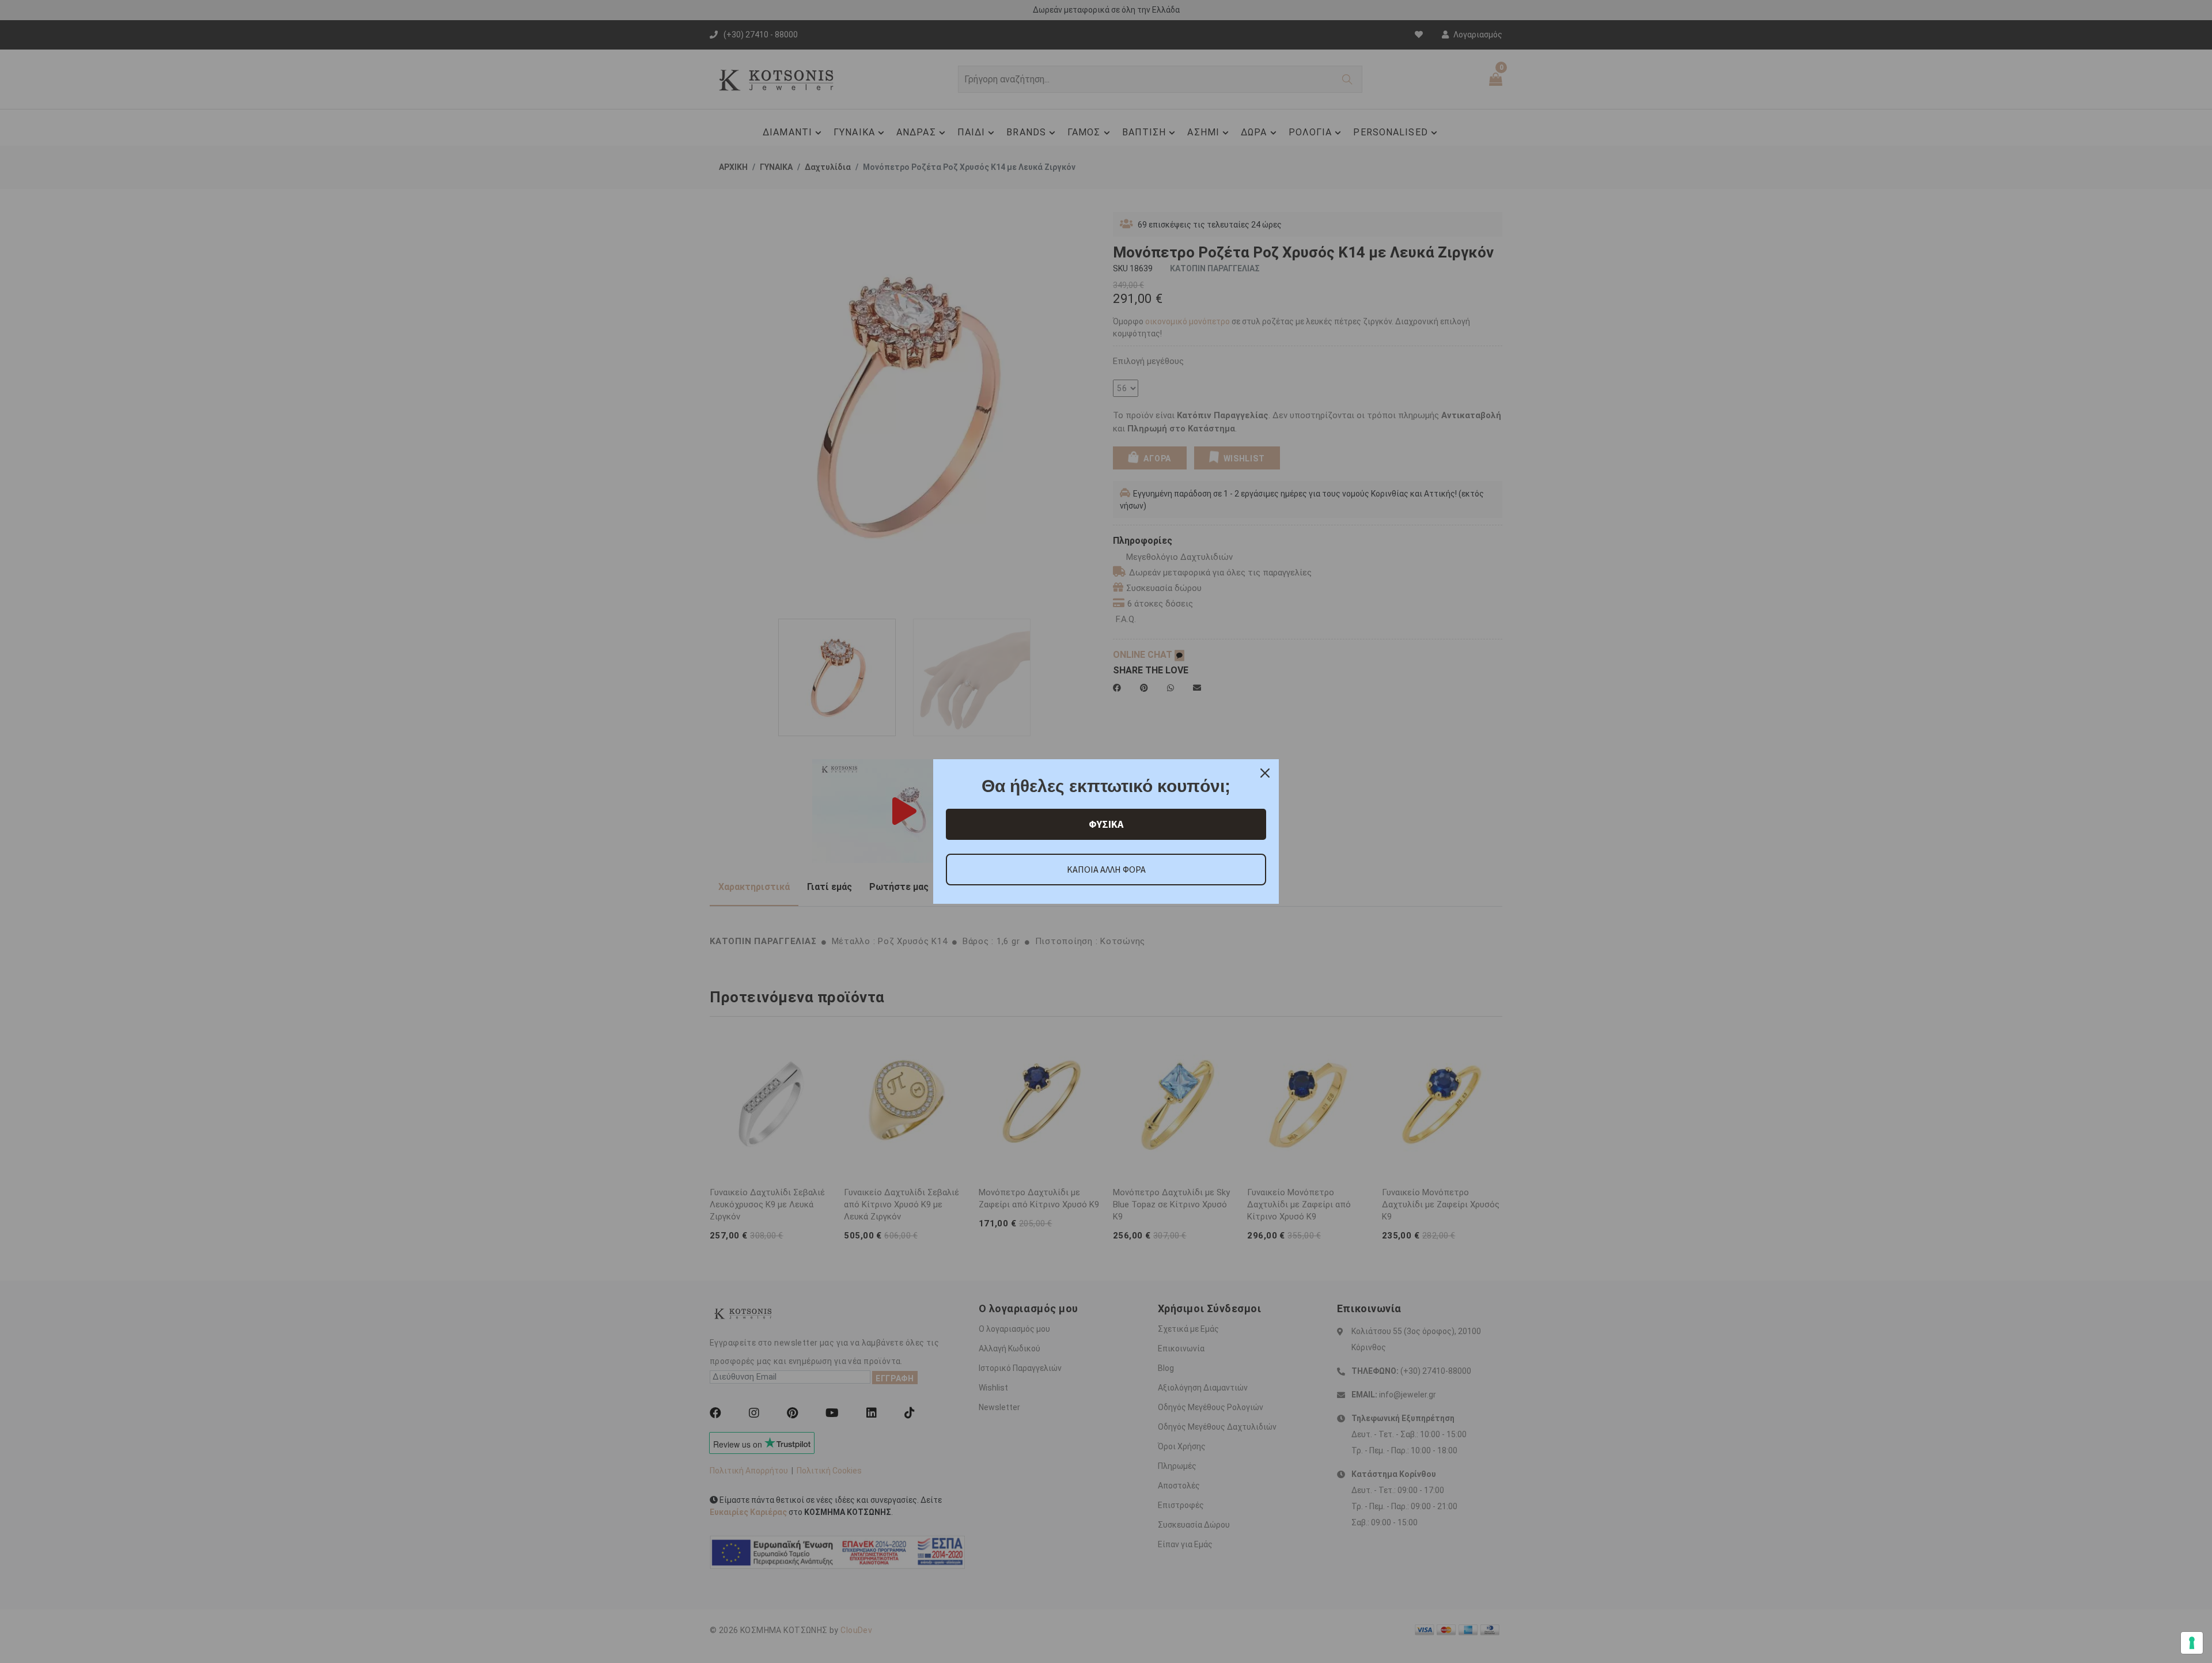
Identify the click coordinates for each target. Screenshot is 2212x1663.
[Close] (1265, 773)
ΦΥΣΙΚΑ (1106, 824)
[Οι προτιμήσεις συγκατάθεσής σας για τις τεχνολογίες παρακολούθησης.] (2192, 1643)
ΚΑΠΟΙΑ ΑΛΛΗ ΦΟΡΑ (1106, 869)
